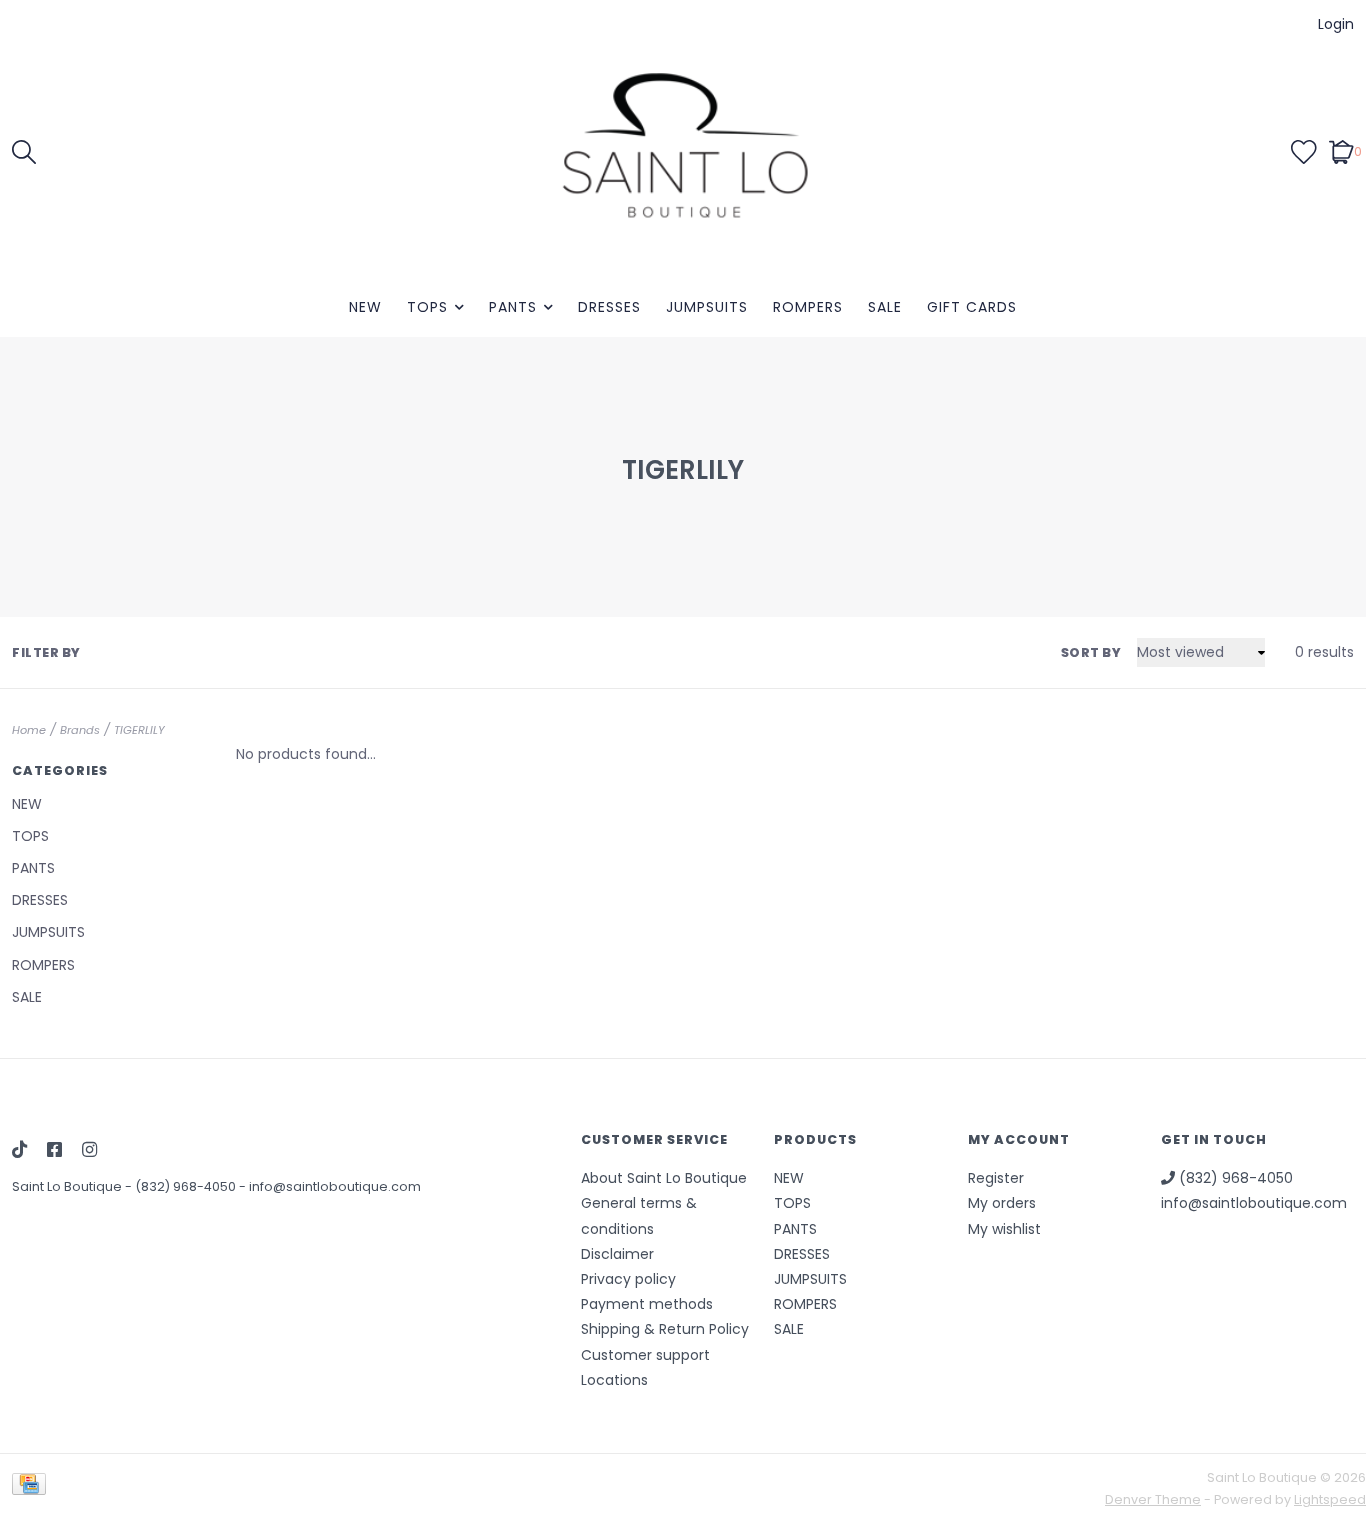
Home (29, 730)
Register (996, 1178)
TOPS (427, 307)
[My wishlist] (1304, 151)
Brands (80, 730)
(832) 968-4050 (187, 1186)
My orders (1002, 1203)
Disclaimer (617, 1254)
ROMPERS (808, 307)
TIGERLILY (139, 730)
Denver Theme (1153, 1499)
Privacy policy (628, 1279)
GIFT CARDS (972, 307)
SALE (885, 307)
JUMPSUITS (707, 307)
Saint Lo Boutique (68, 1186)
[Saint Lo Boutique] (683, 151)
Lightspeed (1330, 1499)
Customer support (645, 1355)
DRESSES (609, 307)
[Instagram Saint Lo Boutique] (89, 1151)
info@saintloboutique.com (335, 1186)
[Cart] (1341, 151)
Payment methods (647, 1304)
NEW (365, 307)
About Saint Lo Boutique (664, 1178)
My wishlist (1004, 1229)
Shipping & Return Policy (665, 1329)
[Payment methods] (32, 1488)
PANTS (513, 307)
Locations (614, 1380)
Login (1336, 24)
